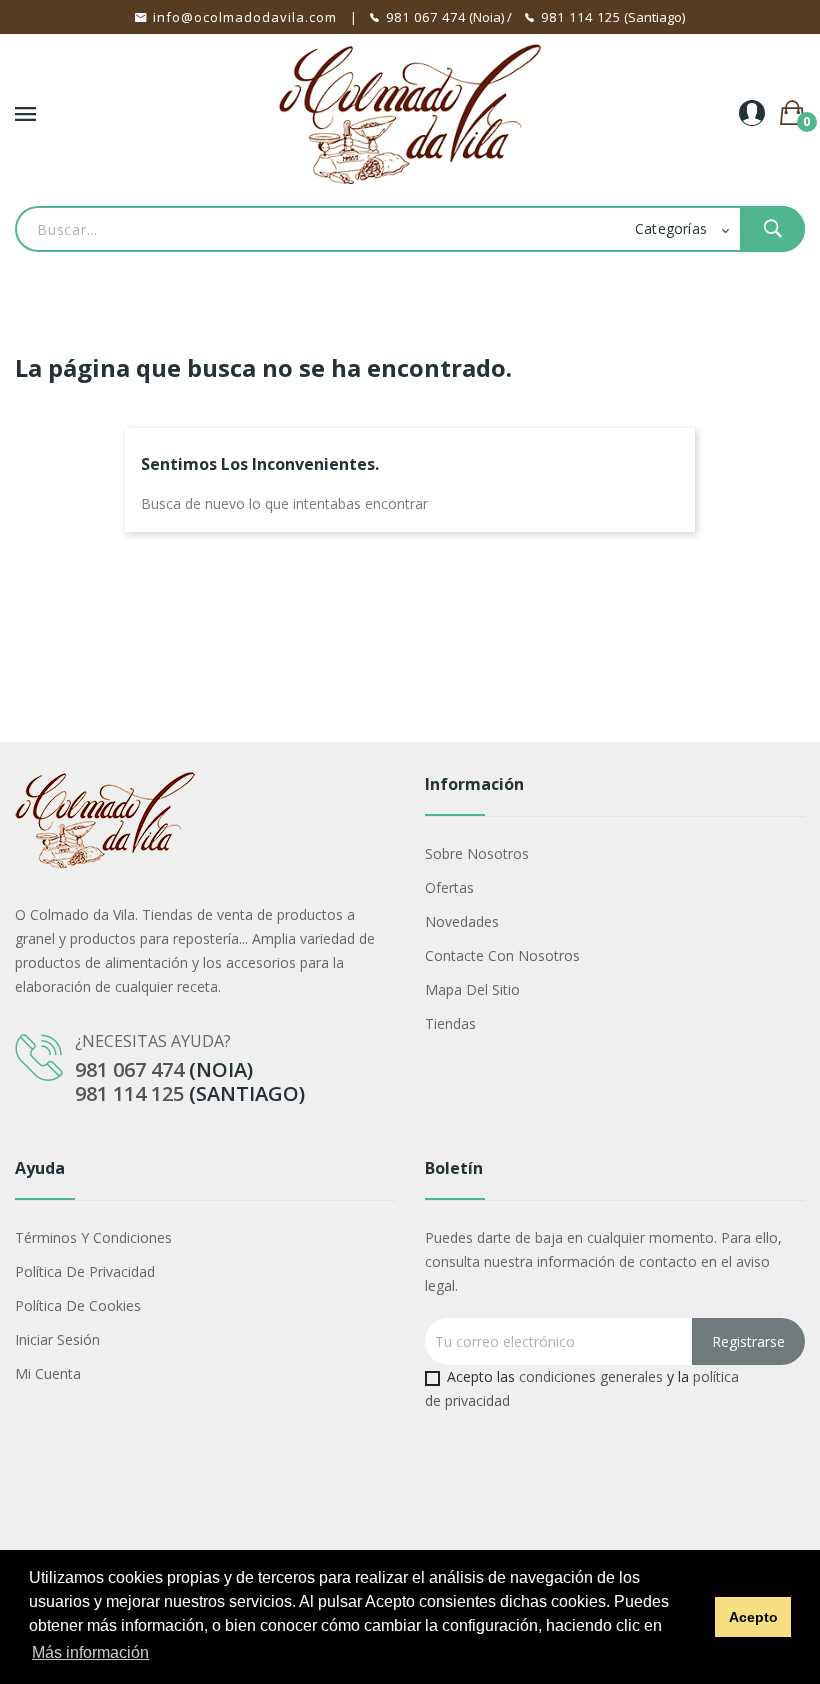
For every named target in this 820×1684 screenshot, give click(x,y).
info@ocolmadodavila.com (245, 17)
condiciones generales (591, 1376)
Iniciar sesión (57, 1339)
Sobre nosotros (477, 853)
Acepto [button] (753, 1617)
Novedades (462, 921)
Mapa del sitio (472, 989)
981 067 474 (426, 17)
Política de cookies (78, 1305)
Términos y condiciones (93, 1237)
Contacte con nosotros (502, 955)
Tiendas (450, 1023)
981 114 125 (581, 17)
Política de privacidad (85, 1271)
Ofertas (449, 887)
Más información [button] (90, 1652)
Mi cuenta (48, 1373)
